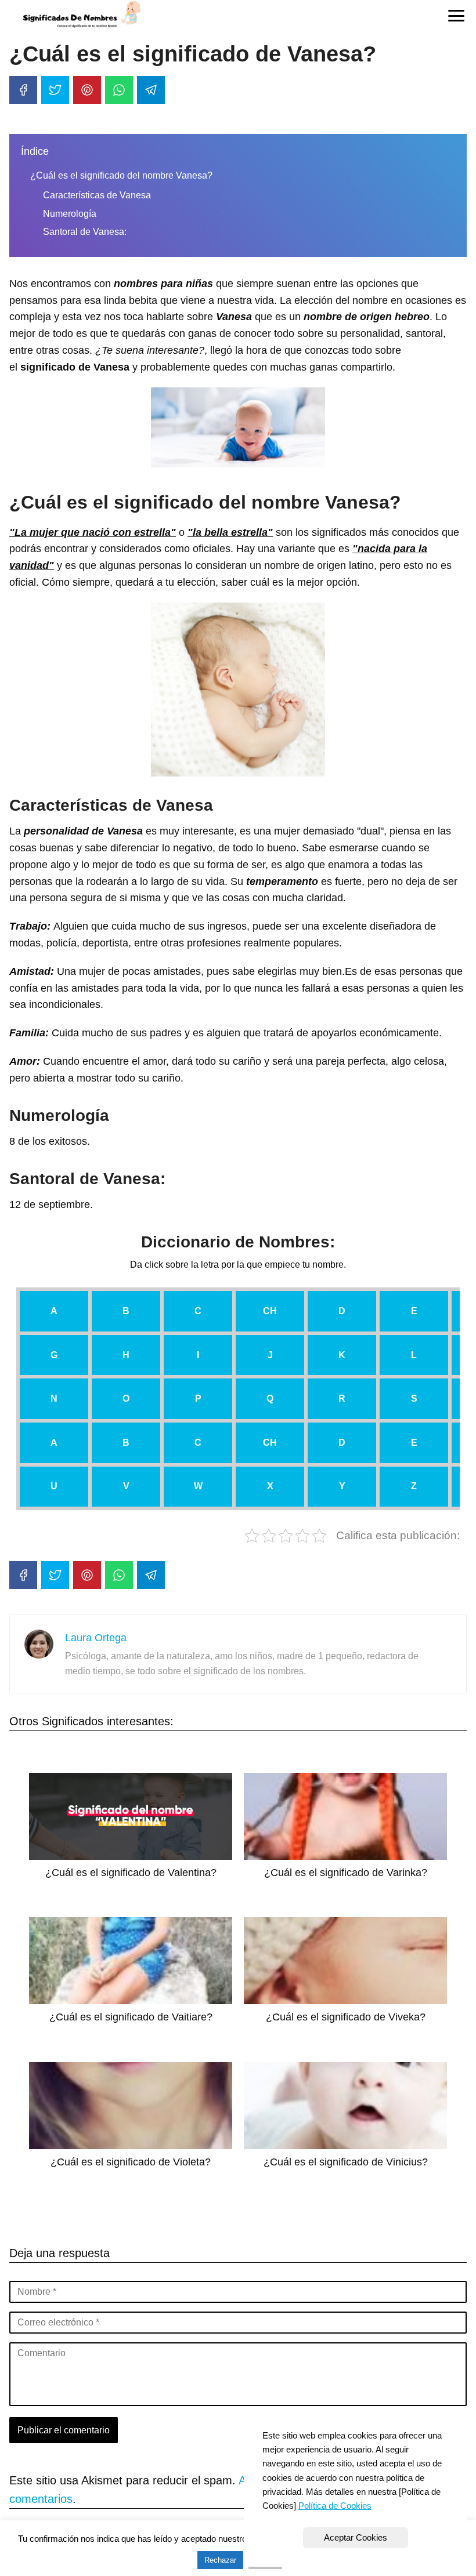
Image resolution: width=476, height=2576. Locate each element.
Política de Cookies (335, 2506)
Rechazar (220, 2560)
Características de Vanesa (97, 195)
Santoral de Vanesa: (85, 232)
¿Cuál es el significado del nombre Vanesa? (121, 175)
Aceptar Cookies (356, 2537)
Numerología (70, 214)
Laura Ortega (96, 1638)
